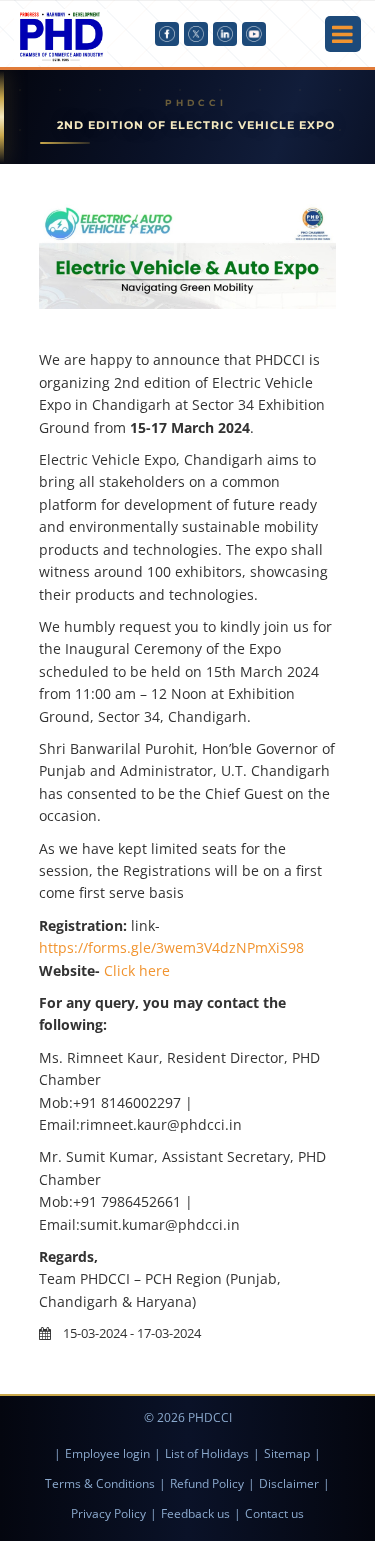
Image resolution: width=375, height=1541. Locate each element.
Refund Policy (207, 1483)
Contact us (274, 1513)
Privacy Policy (108, 1513)
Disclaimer (289, 1483)
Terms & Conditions (100, 1483)
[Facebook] (167, 34)
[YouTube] (254, 34)
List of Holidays (207, 1453)
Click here (137, 970)
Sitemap (287, 1453)
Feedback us (195, 1513)
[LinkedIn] (225, 34)
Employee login (107, 1453)
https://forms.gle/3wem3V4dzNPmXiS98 (171, 947)
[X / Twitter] (196, 34)
